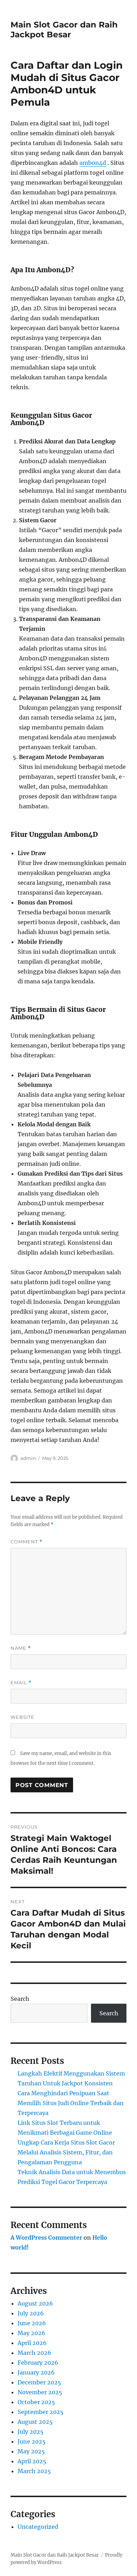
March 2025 (34, 2471)
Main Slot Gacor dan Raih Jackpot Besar (64, 30)
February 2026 (38, 2363)
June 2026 (32, 2323)
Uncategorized (38, 2527)
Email (21, 1683)
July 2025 (31, 2432)
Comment (27, 1542)
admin (28, 1458)
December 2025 (39, 2382)
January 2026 (36, 2372)
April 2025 (32, 2461)
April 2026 (32, 2343)
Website (22, 1717)
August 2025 (35, 2422)
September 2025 (41, 2412)
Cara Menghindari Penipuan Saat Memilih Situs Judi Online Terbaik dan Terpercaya (71, 2103)
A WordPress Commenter (46, 2238)
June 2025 (32, 2441)
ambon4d (93, 163)
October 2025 (36, 2402)
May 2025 (31, 2451)
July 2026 (31, 2313)
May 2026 (31, 2333)
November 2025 (40, 2392)
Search (20, 1999)
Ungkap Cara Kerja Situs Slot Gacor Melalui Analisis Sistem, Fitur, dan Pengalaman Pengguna (66, 2152)
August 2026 (35, 2303)
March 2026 (34, 2353)
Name (21, 1648)
